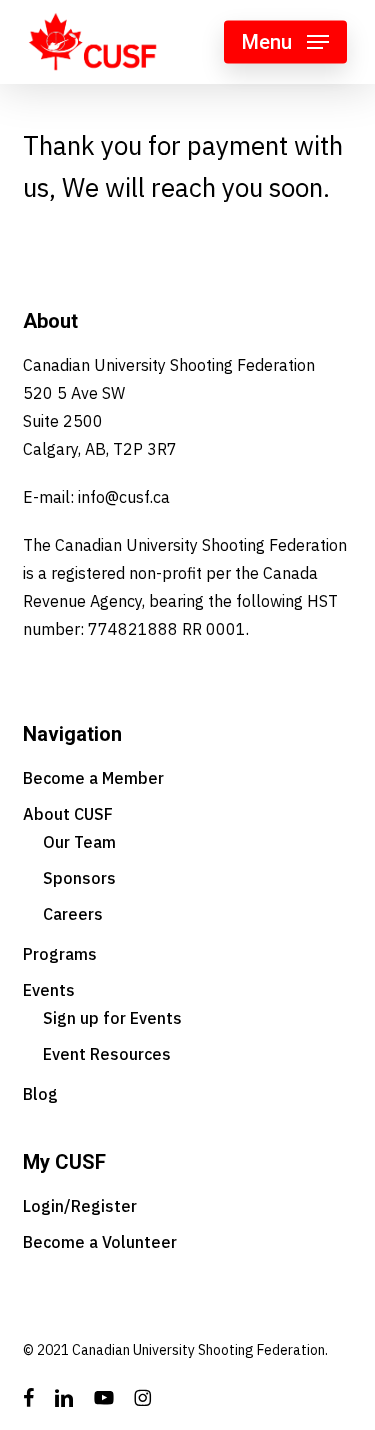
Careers (73, 914)
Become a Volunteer (100, 1242)
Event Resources (107, 1054)
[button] (285, 42)
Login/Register (80, 1206)
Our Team (79, 842)
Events (49, 990)
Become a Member (93, 778)
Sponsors (79, 878)
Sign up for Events (112, 1018)
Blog (40, 1094)
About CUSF (68, 814)
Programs (60, 954)
